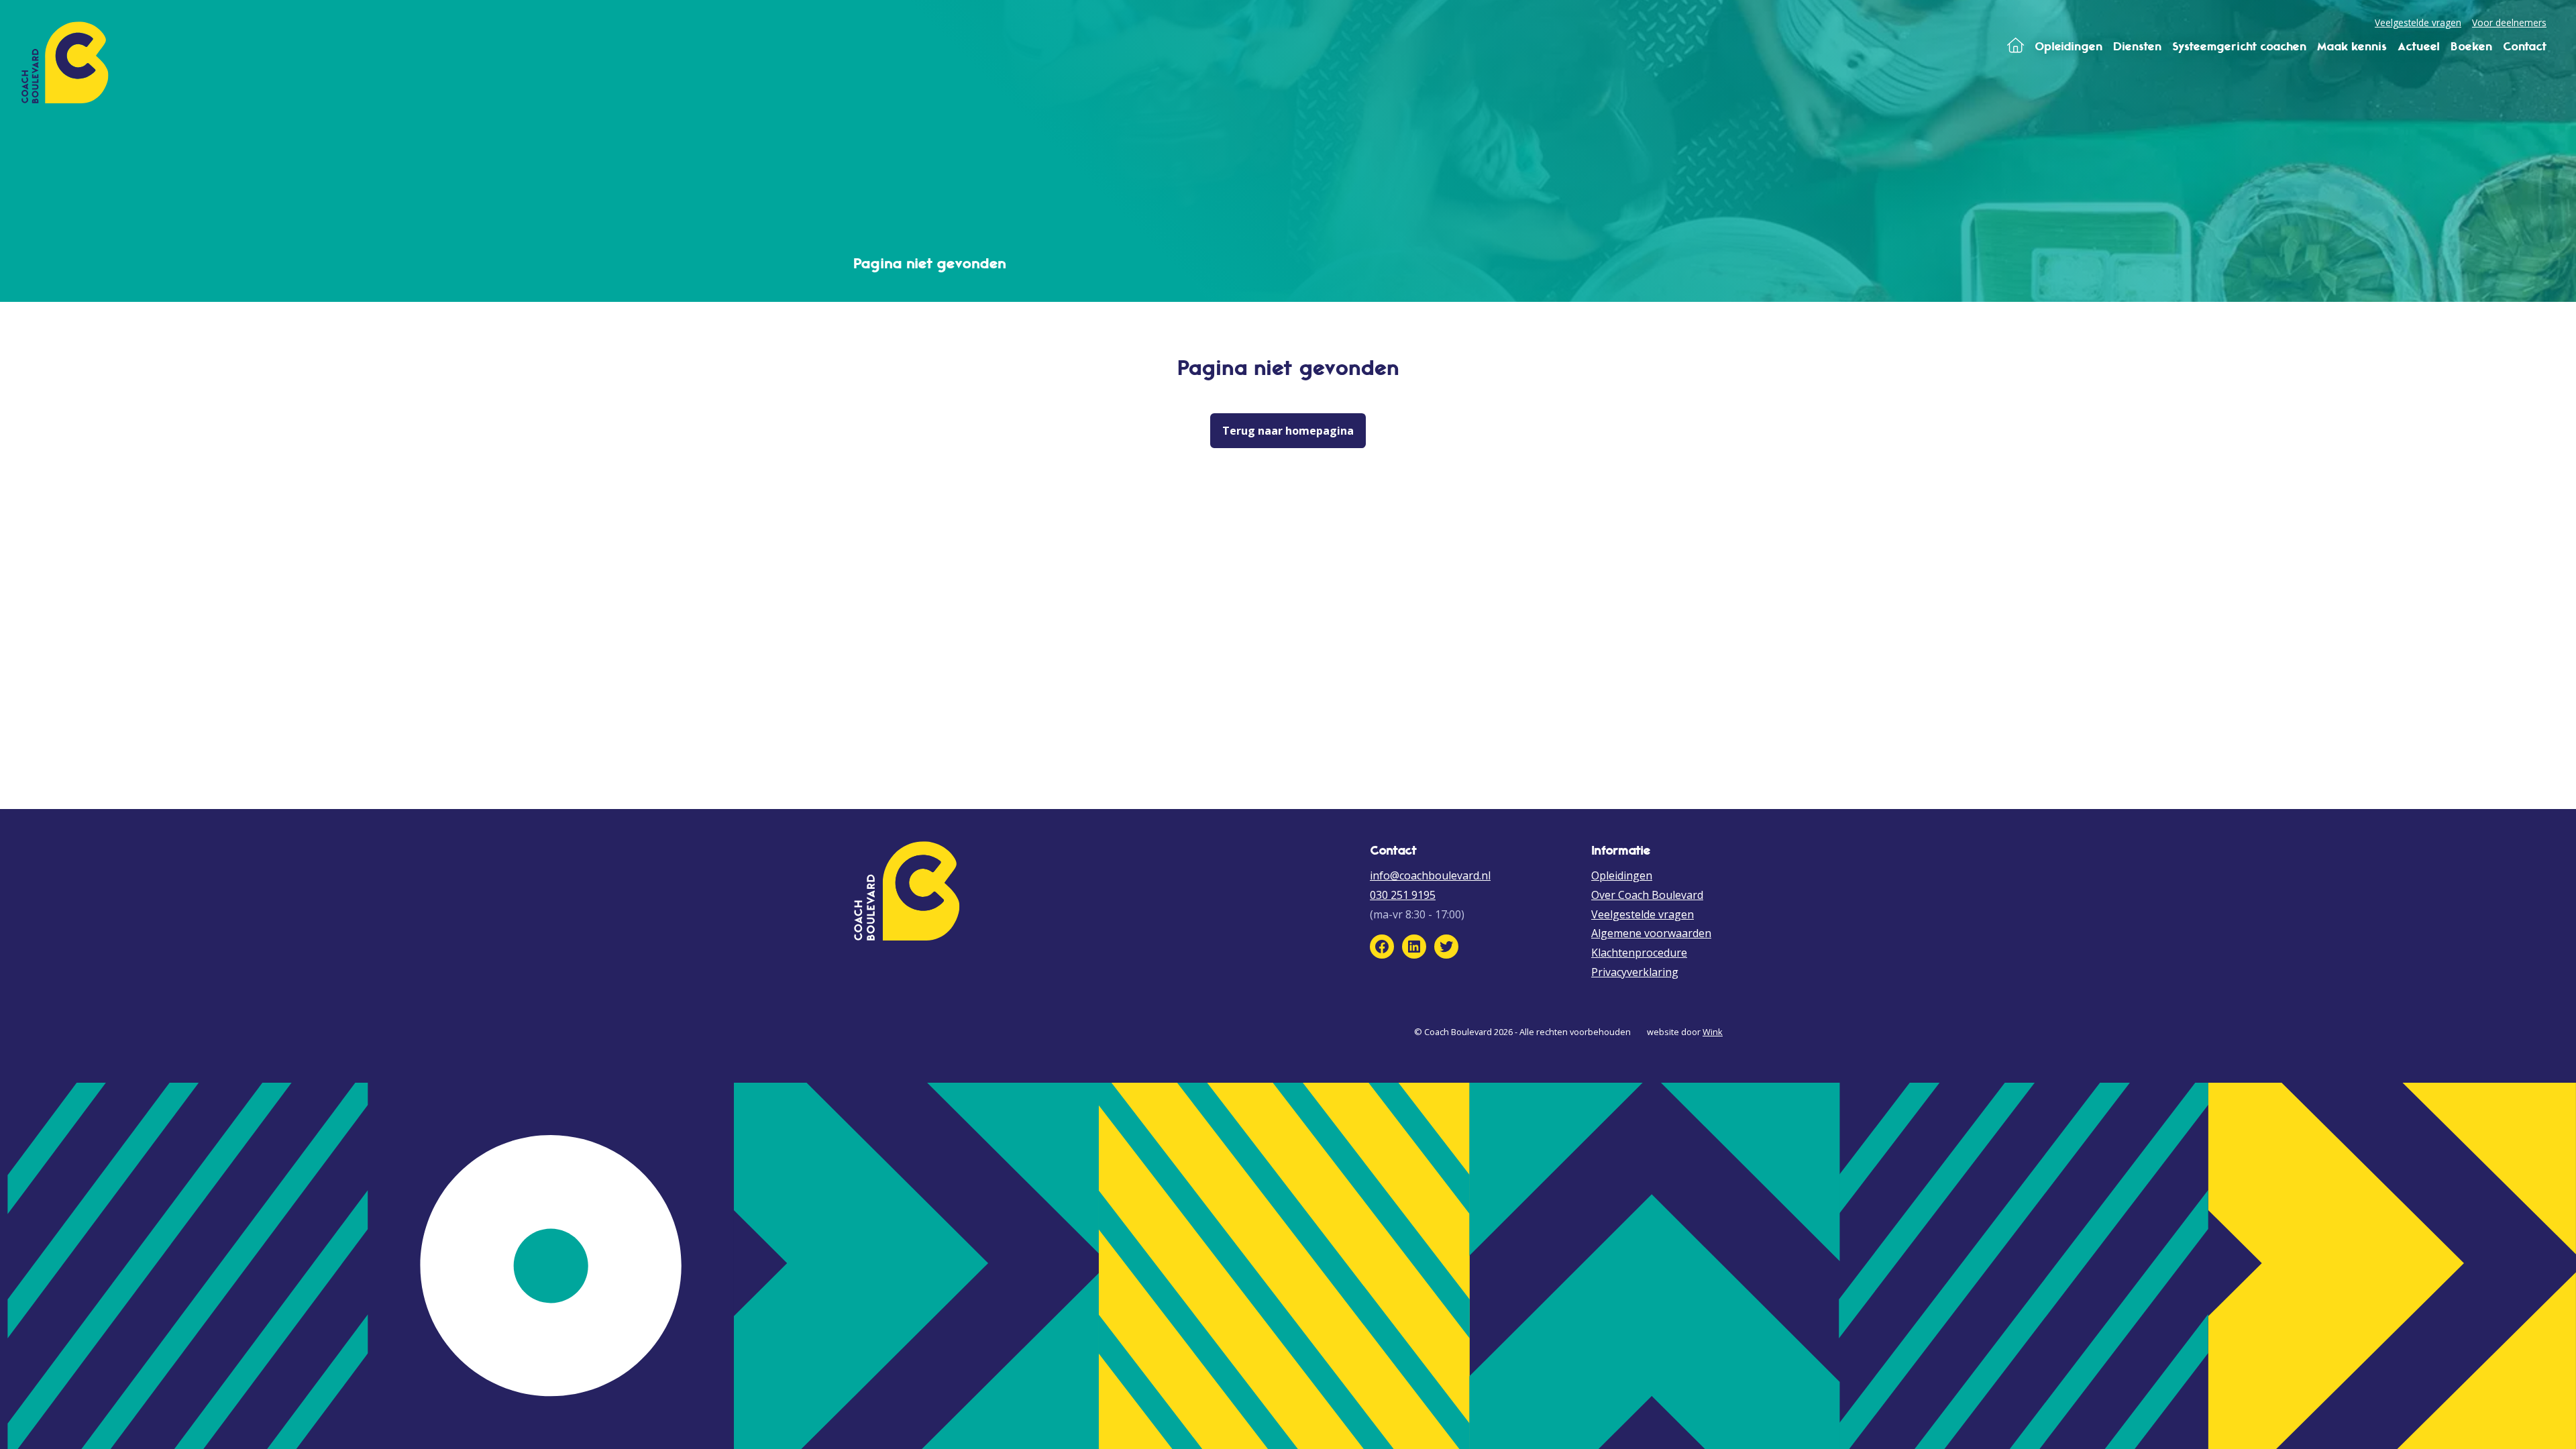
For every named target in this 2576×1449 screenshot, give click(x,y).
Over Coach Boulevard (1647, 895)
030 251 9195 (1403, 895)
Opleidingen (1622, 875)
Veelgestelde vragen (2418, 22)
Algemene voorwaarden (1651, 933)
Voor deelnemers (2509, 22)
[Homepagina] (2016, 46)
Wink (1713, 1032)
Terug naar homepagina (1288, 431)
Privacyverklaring (1635, 972)
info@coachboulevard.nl (1430, 875)
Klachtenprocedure (1639, 953)
